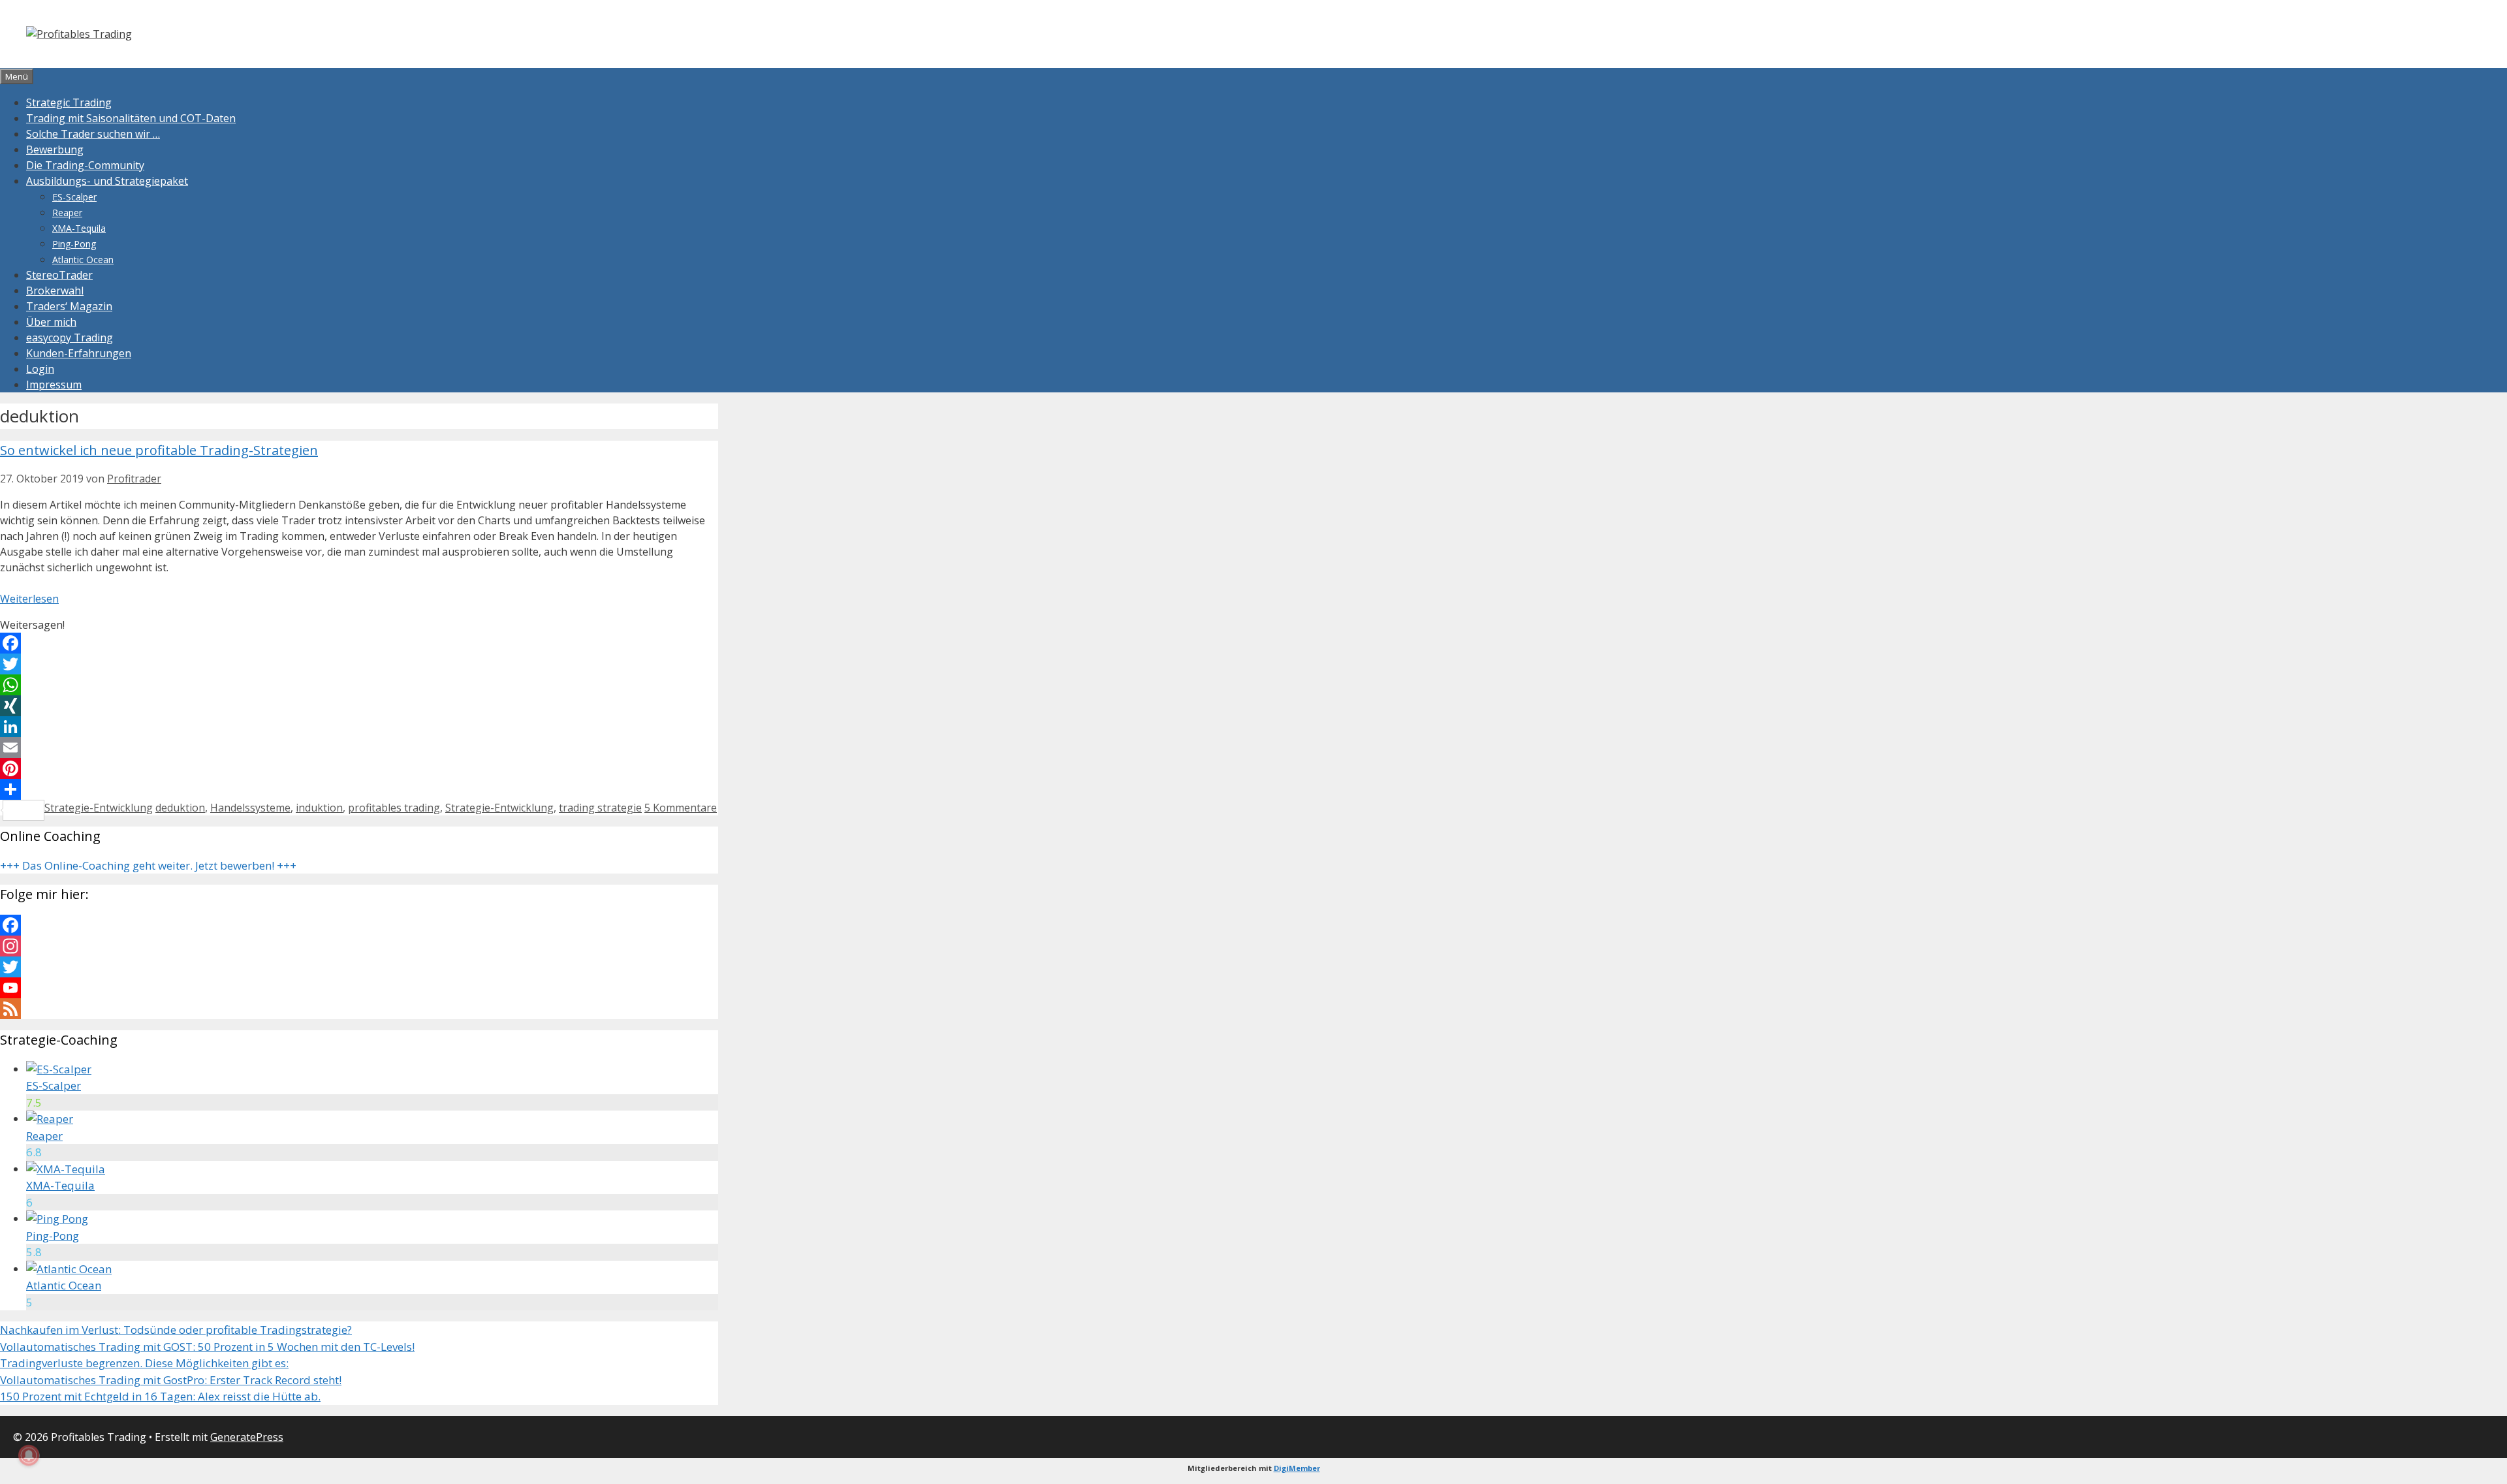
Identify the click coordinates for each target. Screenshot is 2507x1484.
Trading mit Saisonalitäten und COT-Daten (131, 118)
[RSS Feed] (359, 1009)
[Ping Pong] (57, 1219)
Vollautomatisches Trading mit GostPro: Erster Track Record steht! (171, 1380)
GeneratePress (247, 1437)
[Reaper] (50, 1119)
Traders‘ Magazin (69, 306)
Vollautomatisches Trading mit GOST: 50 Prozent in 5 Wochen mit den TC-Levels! (207, 1347)
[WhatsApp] (359, 685)
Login (40, 369)
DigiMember (1297, 1468)
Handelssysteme (250, 808)
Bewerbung (55, 150)
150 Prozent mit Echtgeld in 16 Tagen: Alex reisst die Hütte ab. (160, 1396)
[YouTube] (359, 988)
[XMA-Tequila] (66, 1169)
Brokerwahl (55, 291)
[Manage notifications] (29, 1455)
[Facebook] (359, 643)
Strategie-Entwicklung (99, 808)
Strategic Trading (69, 103)
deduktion (180, 808)
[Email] (359, 748)
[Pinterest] (359, 768)
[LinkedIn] (359, 727)
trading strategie (600, 808)
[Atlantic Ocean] (69, 1269)
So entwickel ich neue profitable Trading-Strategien (159, 450)
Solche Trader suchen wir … (93, 134)
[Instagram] (359, 946)
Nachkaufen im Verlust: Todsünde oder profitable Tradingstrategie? (176, 1330)
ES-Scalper (74, 197)
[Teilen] (359, 789)
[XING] (359, 706)
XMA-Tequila (79, 228)
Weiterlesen (29, 599)
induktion (319, 808)
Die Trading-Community (85, 165)
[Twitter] (359, 664)
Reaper (67, 213)
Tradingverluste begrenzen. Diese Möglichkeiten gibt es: (144, 1363)
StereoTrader (59, 275)
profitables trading (394, 808)
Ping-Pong (74, 244)
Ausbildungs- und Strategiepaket (107, 181)
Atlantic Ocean (83, 260)
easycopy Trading (70, 338)
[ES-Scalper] (59, 1069)
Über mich (51, 322)
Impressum (54, 385)
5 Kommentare (681, 808)
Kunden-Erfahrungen (79, 353)
